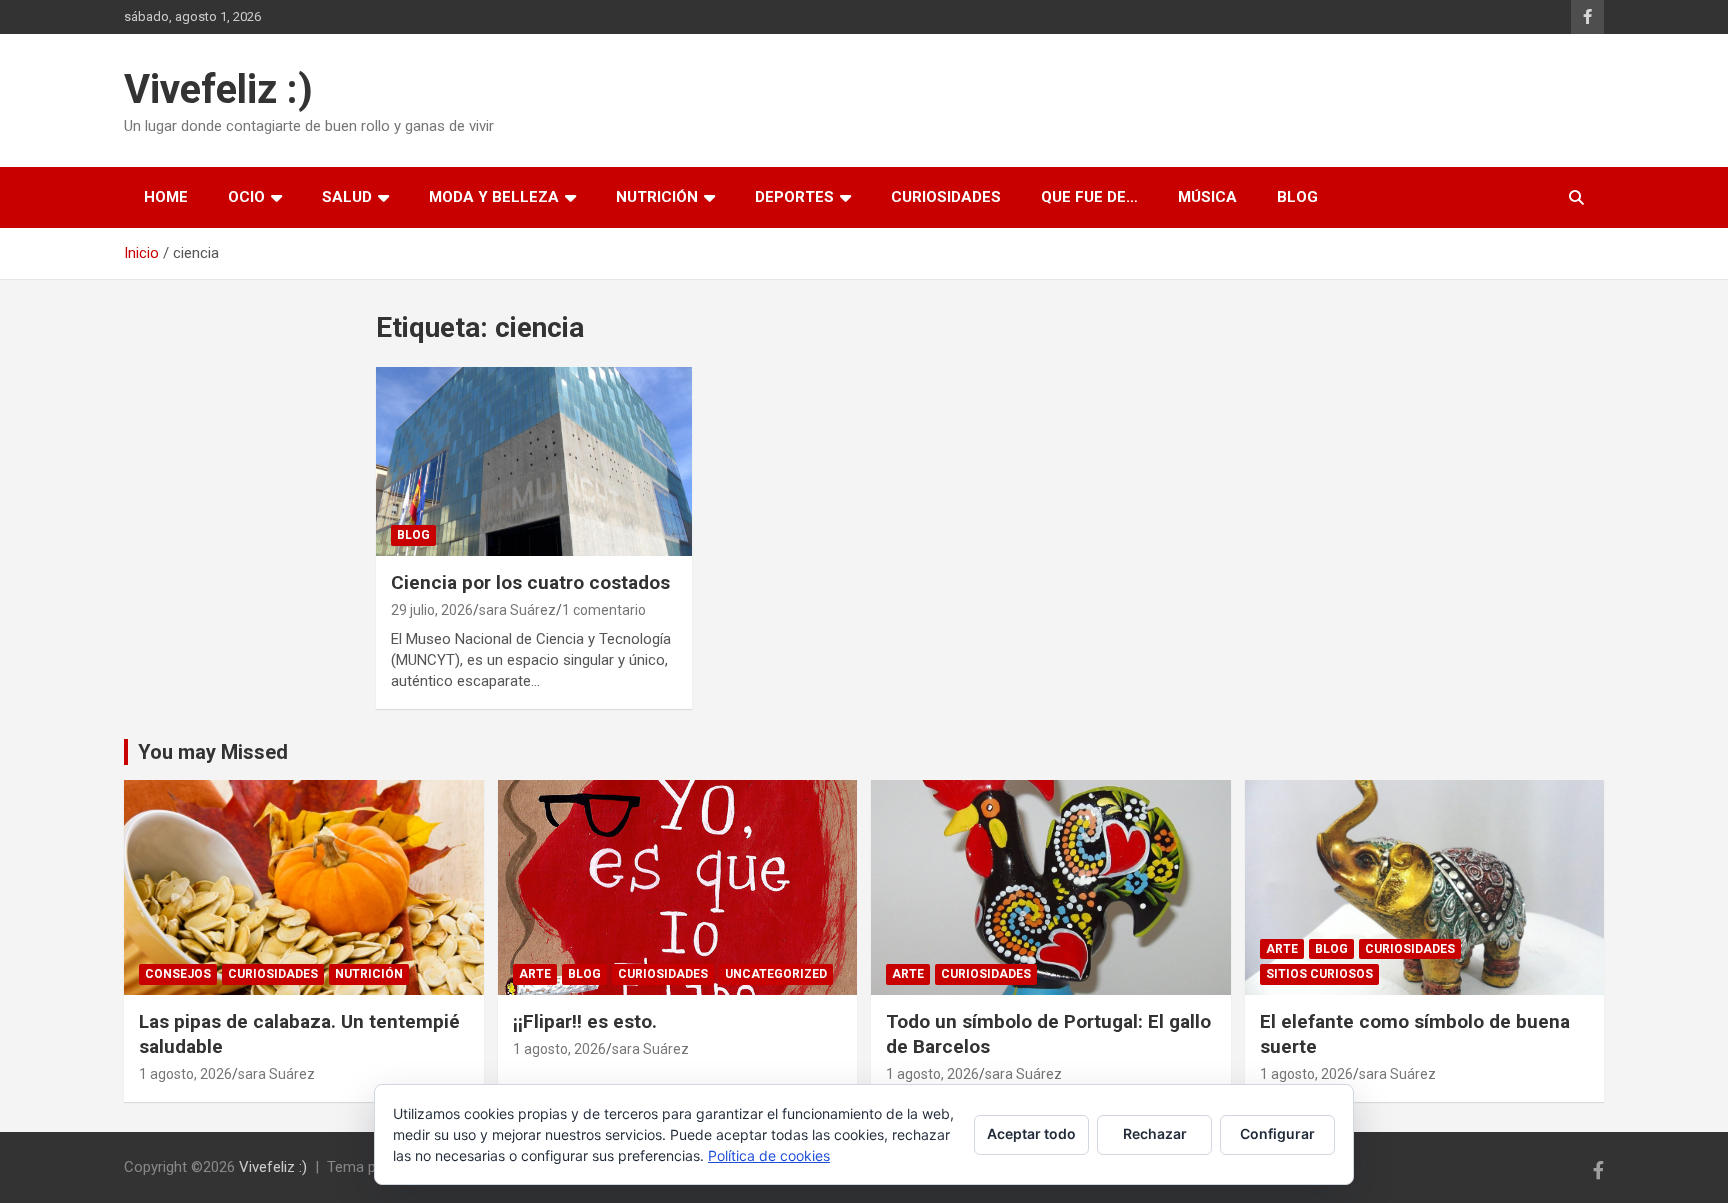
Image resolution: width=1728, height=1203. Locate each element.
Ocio (246, 197)
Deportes (794, 197)
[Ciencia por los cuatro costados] (534, 461)
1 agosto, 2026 (185, 1074)
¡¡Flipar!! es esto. (585, 1021)
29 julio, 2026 (432, 610)
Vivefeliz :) (218, 89)
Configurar (1277, 1133)
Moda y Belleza (494, 197)
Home (166, 197)
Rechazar (1155, 1133)
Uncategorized (776, 974)
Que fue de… (1089, 197)
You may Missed (213, 752)
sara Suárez (517, 610)
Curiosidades (946, 197)
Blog (1297, 197)
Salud (347, 197)
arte (535, 974)
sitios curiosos (1319, 974)
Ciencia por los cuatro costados (530, 582)
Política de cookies (769, 1155)
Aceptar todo (1031, 1133)
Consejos (178, 974)
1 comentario (604, 610)
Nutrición (657, 197)
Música (1207, 197)
